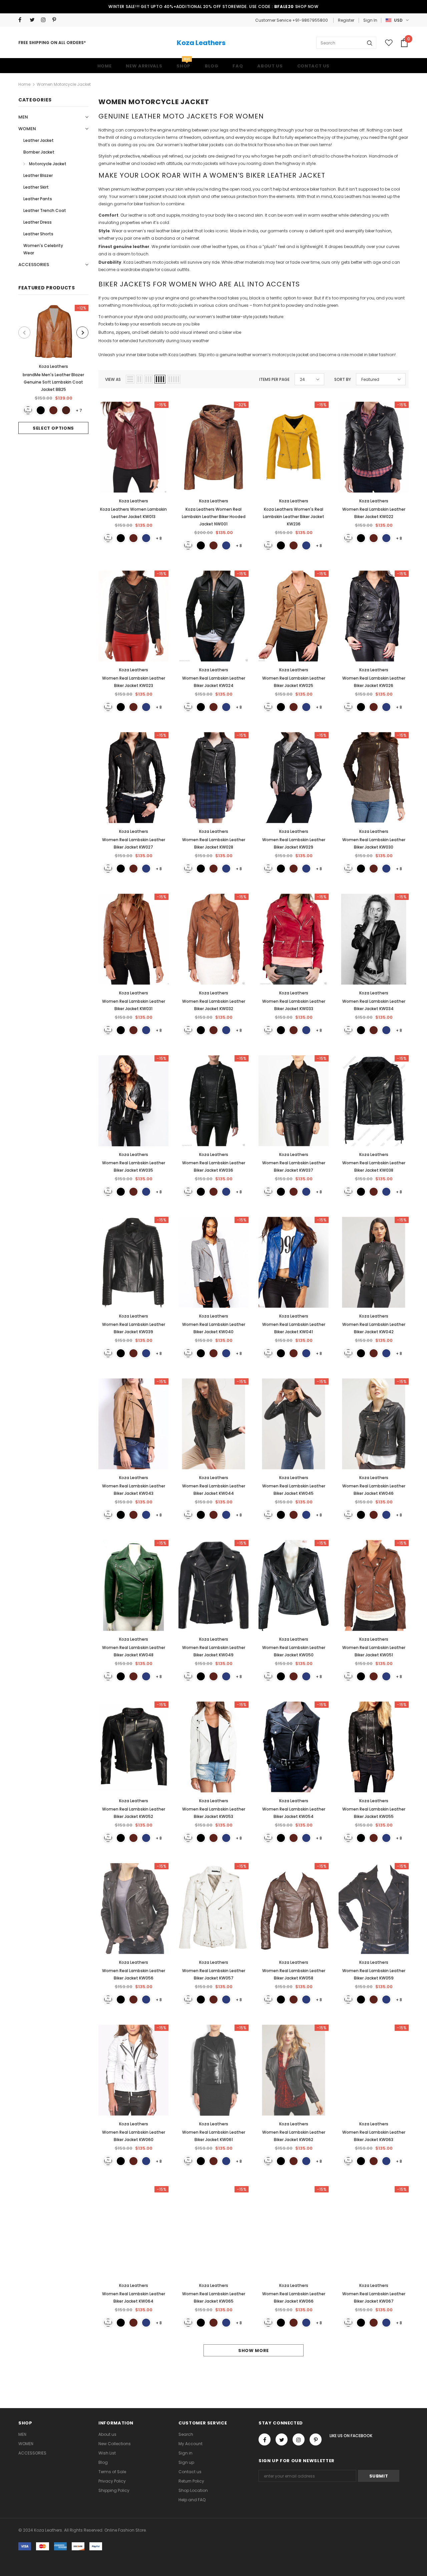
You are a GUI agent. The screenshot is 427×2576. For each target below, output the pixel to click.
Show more (254, 2351)
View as (113, 379)
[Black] (41, 410)
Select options (53, 428)
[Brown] (53, 410)
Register (346, 20)
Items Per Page (274, 379)
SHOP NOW (307, 7)
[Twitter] (34, 20)
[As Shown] (28, 410)
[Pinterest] (57, 20)
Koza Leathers (201, 43)
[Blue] (146, 538)
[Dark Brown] (66, 410)
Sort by (343, 379)
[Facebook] (23, 20)
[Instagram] (45, 20)
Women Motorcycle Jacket (64, 84)
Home (24, 84)
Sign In (370, 20)
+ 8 (159, 538)
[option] (53, 369)
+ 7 (79, 410)
